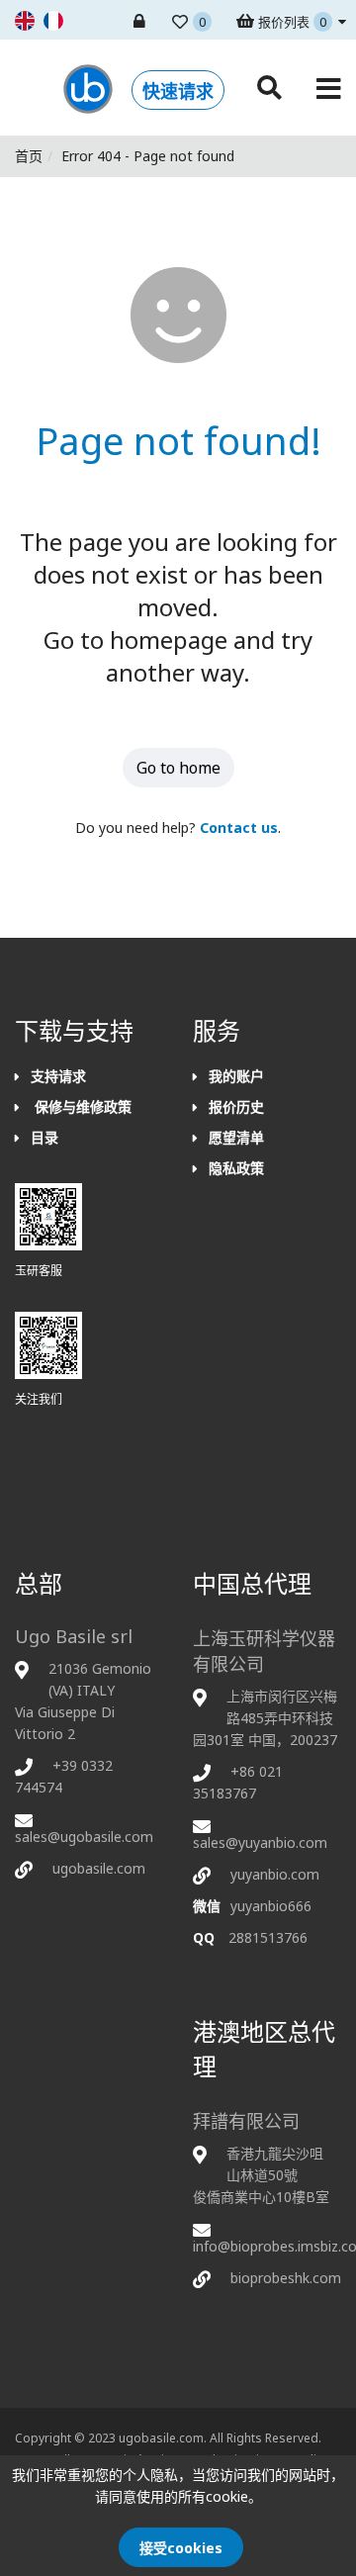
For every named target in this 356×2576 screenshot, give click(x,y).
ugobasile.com (99, 1868)
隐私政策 (236, 1168)
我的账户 (236, 1076)
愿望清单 (236, 1137)
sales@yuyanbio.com (260, 1842)
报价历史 (236, 1106)
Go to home (178, 768)
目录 (44, 1137)
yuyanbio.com (275, 1874)
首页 (29, 156)
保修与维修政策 (81, 1106)
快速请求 (178, 91)
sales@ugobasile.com (84, 1837)
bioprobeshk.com (286, 2278)
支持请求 (58, 1076)
